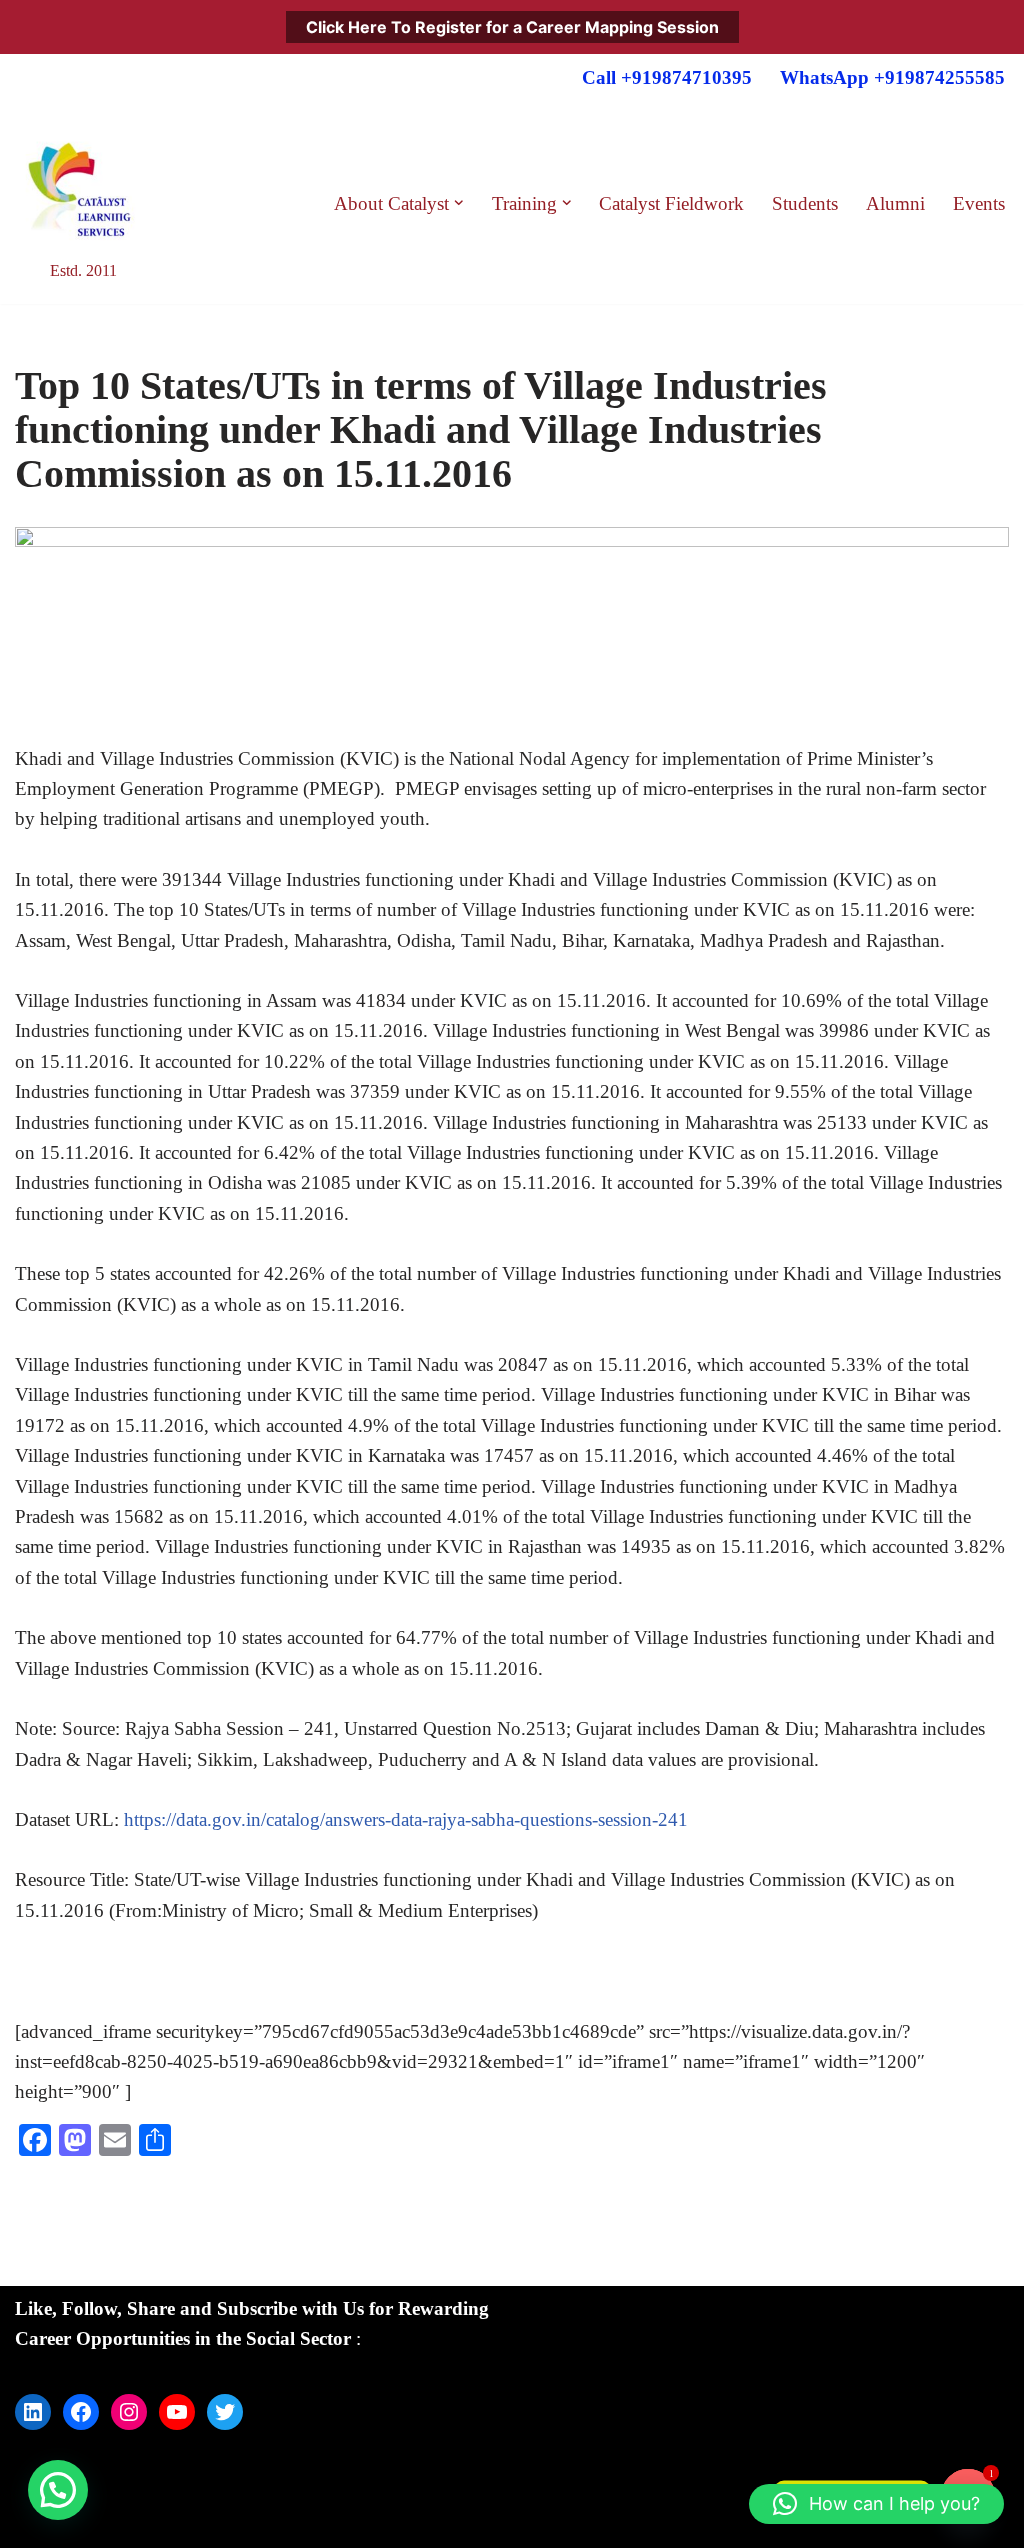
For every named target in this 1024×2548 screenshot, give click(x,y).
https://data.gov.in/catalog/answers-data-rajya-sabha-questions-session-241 (406, 1819)
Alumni (895, 203)
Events (979, 203)
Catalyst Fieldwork (671, 203)
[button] (459, 203)
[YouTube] (177, 2412)
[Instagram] (129, 2412)
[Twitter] (225, 2412)
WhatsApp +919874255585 (892, 77)
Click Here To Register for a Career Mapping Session (512, 27)
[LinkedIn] (33, 2412)
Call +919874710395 (667, 77)
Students (805, 203)
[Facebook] (81, 2412)
